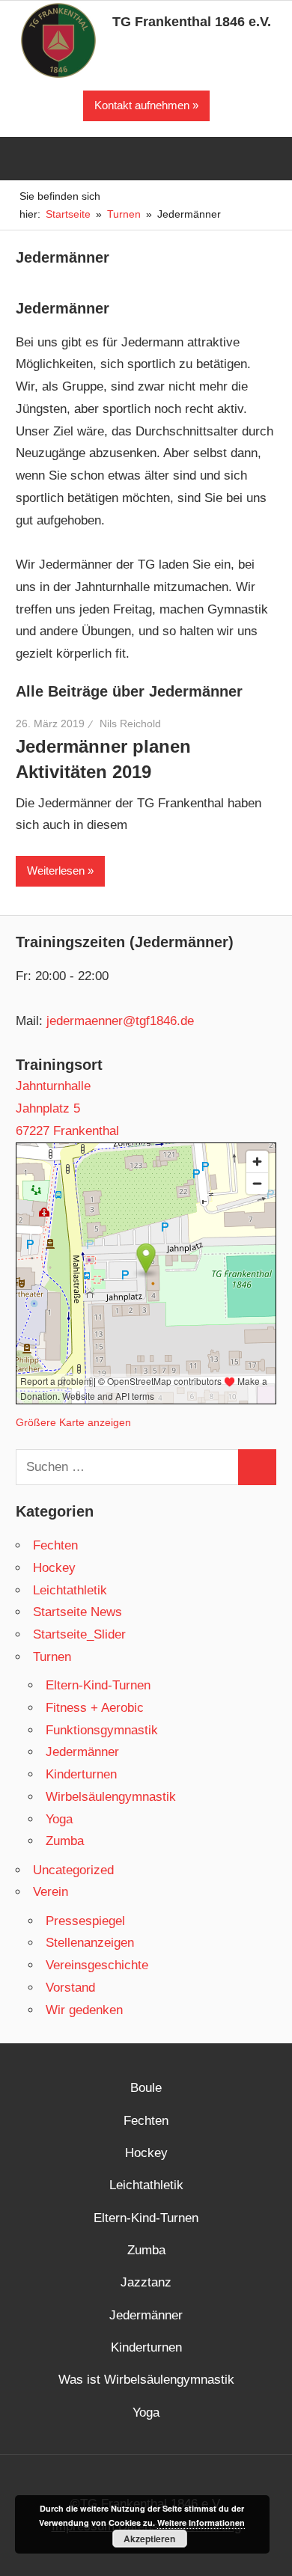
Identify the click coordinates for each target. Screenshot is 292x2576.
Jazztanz (146, 2282)
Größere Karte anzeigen (73, 1423)
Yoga (59, 1819)
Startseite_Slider (79, 1634)
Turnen (52, 1657)
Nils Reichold (130, 723)
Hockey (54, 1568)
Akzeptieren (149, 2539)
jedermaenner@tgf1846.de (120, 1021)
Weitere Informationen (201, 2523)
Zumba (65, 1841)
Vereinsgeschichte (97, 1965)
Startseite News (77, 1612)
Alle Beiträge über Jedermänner (129, 691)
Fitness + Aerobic (95, 1708)
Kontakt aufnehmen (142, 105)
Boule (146, 2088)
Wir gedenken (84, 2010)
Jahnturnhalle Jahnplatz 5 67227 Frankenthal (67, 1108)
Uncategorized (73, 1870)
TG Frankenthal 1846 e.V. (192, 22)
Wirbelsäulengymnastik (111, 1797)
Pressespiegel (85, 1921)
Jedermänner (82, 1752)
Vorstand (70, 1988)
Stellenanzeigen (90, 1943)
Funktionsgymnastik (102, 1730)
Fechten (55, 1545)
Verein (51, 1892)
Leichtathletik (70, 1590)
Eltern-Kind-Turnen (98, 1685)
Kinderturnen (81, 1774)
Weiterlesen (56, 871)
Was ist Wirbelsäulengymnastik (146, 2380)
